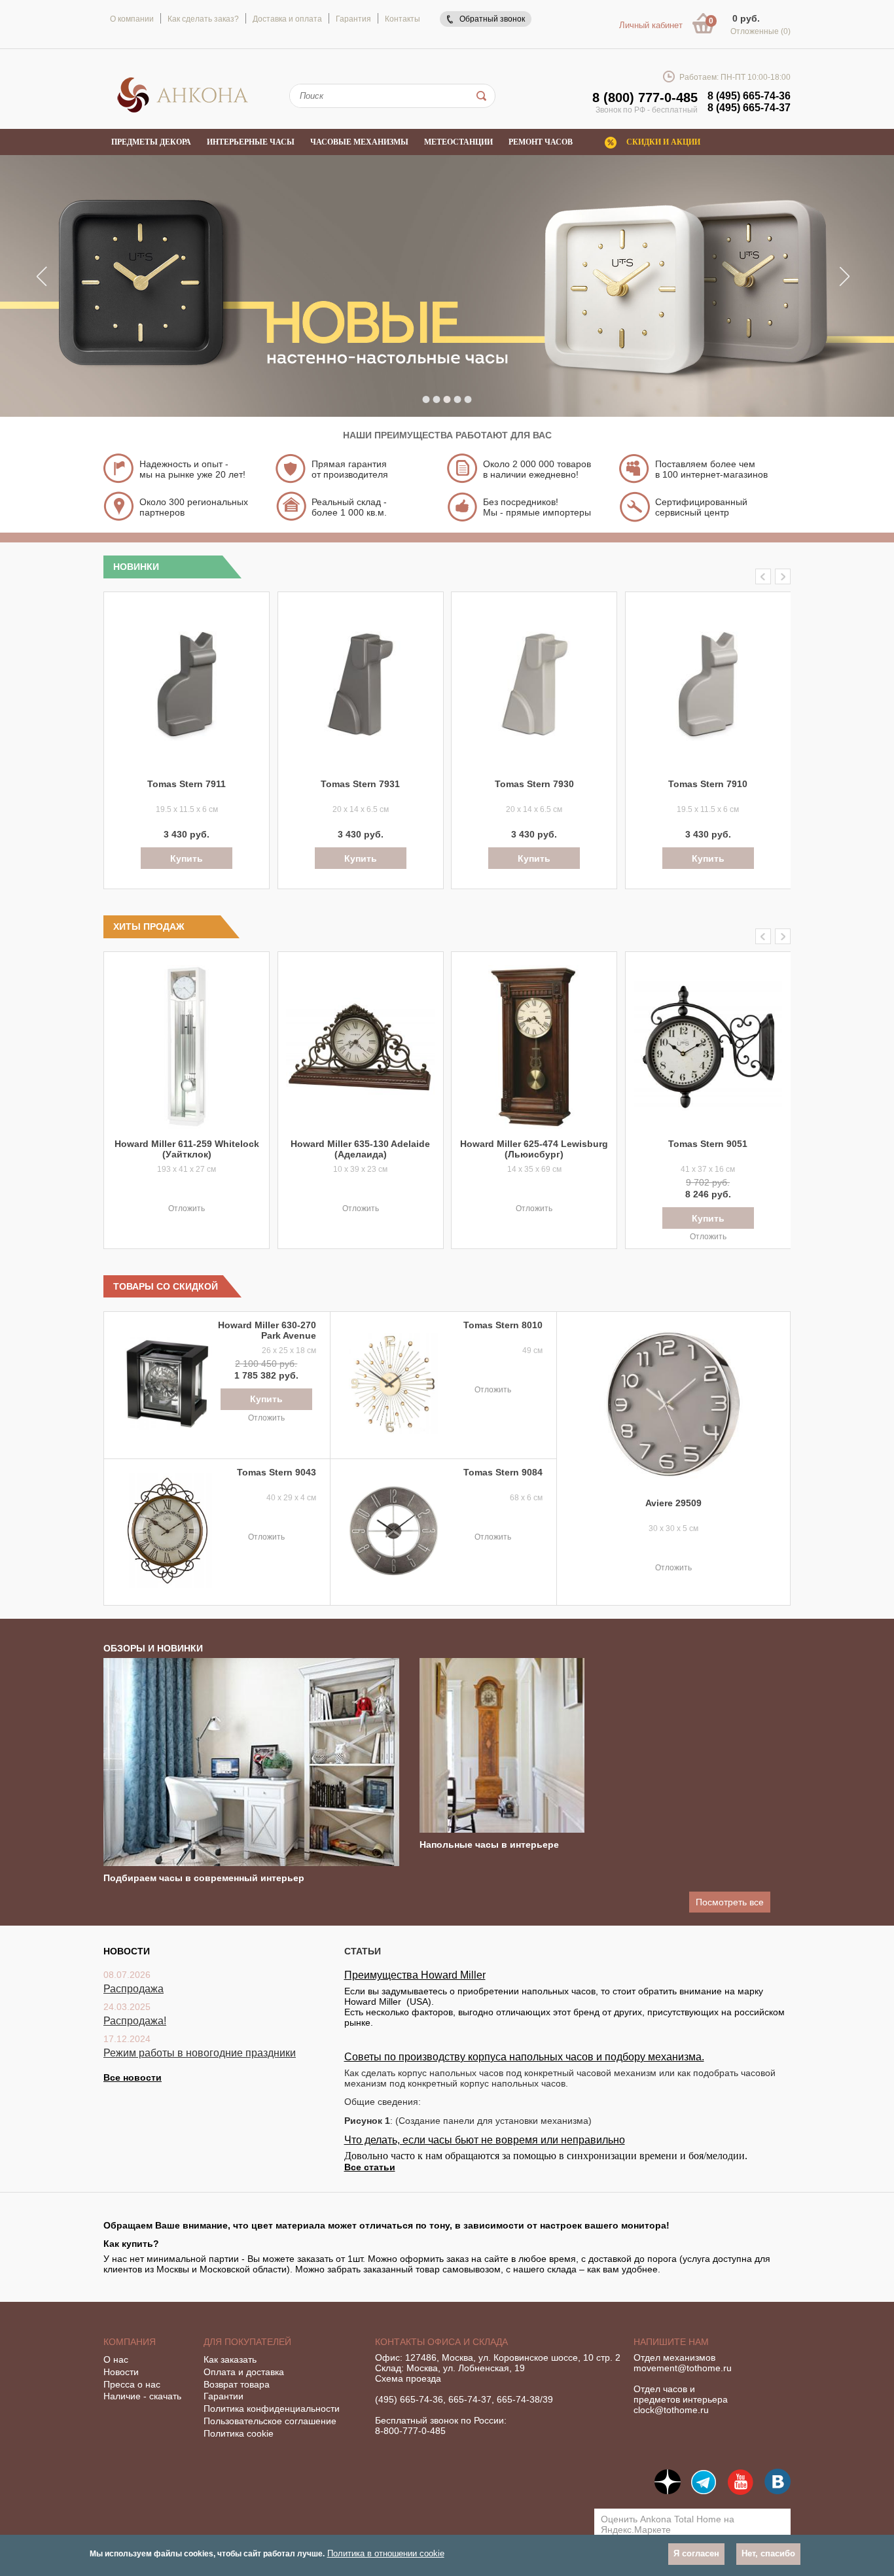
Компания (130, 2342)
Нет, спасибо (768, 2554)
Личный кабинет (651, 25)
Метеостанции (458, 142)
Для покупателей (247, 2342)
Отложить (187, 1209)
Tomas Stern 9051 (708, 1144)
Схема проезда (408, 2378)
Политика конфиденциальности (272, 2408)
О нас (116, 2359)
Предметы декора (151, 142)
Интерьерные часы (251, 142)
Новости (121, 2372)
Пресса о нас (132, 2384)
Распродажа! (135, 2021)
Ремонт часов (541, 142)
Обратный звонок (492, 19)
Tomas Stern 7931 (360, 784)
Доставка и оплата (287, 19)
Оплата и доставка (244, 2372)
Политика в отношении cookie (386, 2553)
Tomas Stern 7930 (534, 784)
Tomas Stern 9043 (277, 1472)
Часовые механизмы (359, 142)
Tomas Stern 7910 (708, 784)
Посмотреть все (730, 1902)
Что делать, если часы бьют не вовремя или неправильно (485, 2140)
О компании (132, 19)
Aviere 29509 (673, 1503)
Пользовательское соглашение (270, 2421)
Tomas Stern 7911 (187, 784)
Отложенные (760, 31)
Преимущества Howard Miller (415, 1975)
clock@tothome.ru (671, 2410)
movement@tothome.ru (683, 2368)
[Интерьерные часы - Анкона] (183, 111)
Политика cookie (239, 2433)
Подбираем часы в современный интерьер (204, 1878)
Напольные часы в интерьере (489, 1844)
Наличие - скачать (142, 2396)
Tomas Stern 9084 (503, 1472)
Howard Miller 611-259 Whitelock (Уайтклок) (187, 1149)
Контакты (402, 19)
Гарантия (353, 19)
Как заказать (230, 2359)
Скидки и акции (663, 142)
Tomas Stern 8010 (503, 1325)
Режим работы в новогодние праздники (200, 2053)
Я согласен (696, 2554)
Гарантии (223, 2396)
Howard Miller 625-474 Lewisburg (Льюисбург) (534, 1149)
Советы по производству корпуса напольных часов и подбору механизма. (524, 2057)
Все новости (133, 2077)
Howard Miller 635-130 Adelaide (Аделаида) (360, 1149)
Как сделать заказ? (203, 19)
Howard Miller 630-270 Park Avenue (267, 1330)
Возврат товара (237, 2384)
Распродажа (134, 1989)
